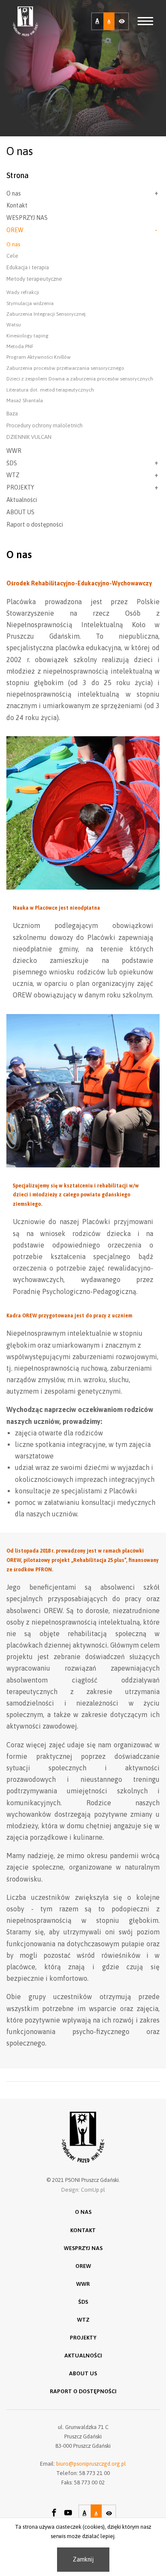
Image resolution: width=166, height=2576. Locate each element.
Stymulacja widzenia (30, 303)
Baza (12, 413)
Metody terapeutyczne (34, 279)
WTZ (13, 475)
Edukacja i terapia (28, 267)
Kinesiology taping (27, 336)
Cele (12, 256)
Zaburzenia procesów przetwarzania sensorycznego (65, 368)
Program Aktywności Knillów (39, 357)
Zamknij (83, 2559)
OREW (15, 230)
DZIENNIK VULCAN (29, 437)
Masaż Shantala (25, 401)
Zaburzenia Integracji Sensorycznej (46, 314)
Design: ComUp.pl (83, 2190)
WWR (14, 451)
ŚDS (12, 463)
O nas (14, 193)
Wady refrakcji (23, 292)
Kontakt (17, 205)
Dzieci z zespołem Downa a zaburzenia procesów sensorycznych (80, 379)
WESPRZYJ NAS (27, 218)
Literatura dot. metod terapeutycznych (50, 390)
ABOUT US (20, 512)
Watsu (14, 325)
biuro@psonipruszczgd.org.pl (91, 2464)
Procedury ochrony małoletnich (44, 425)
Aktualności (22, 500)
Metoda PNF (20, 346)
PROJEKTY (20, 487)
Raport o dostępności (35, 524)
